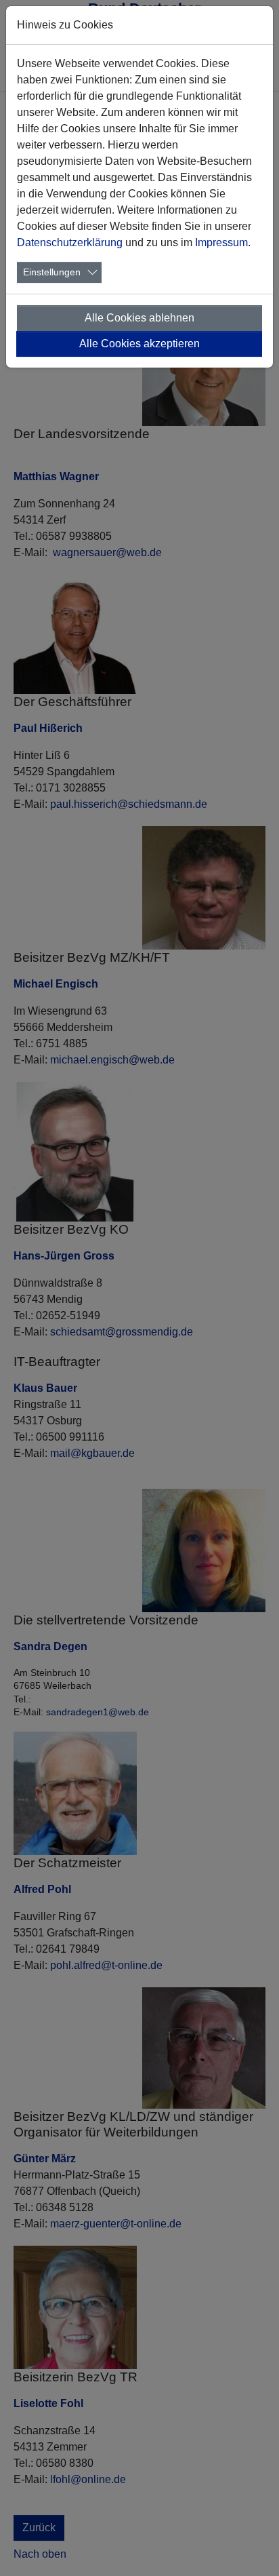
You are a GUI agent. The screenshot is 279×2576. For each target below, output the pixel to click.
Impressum (221, 242)
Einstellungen (52, 272)
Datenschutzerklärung (70, 242)
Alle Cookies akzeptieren (139, 344)
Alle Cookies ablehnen (139, 318)
